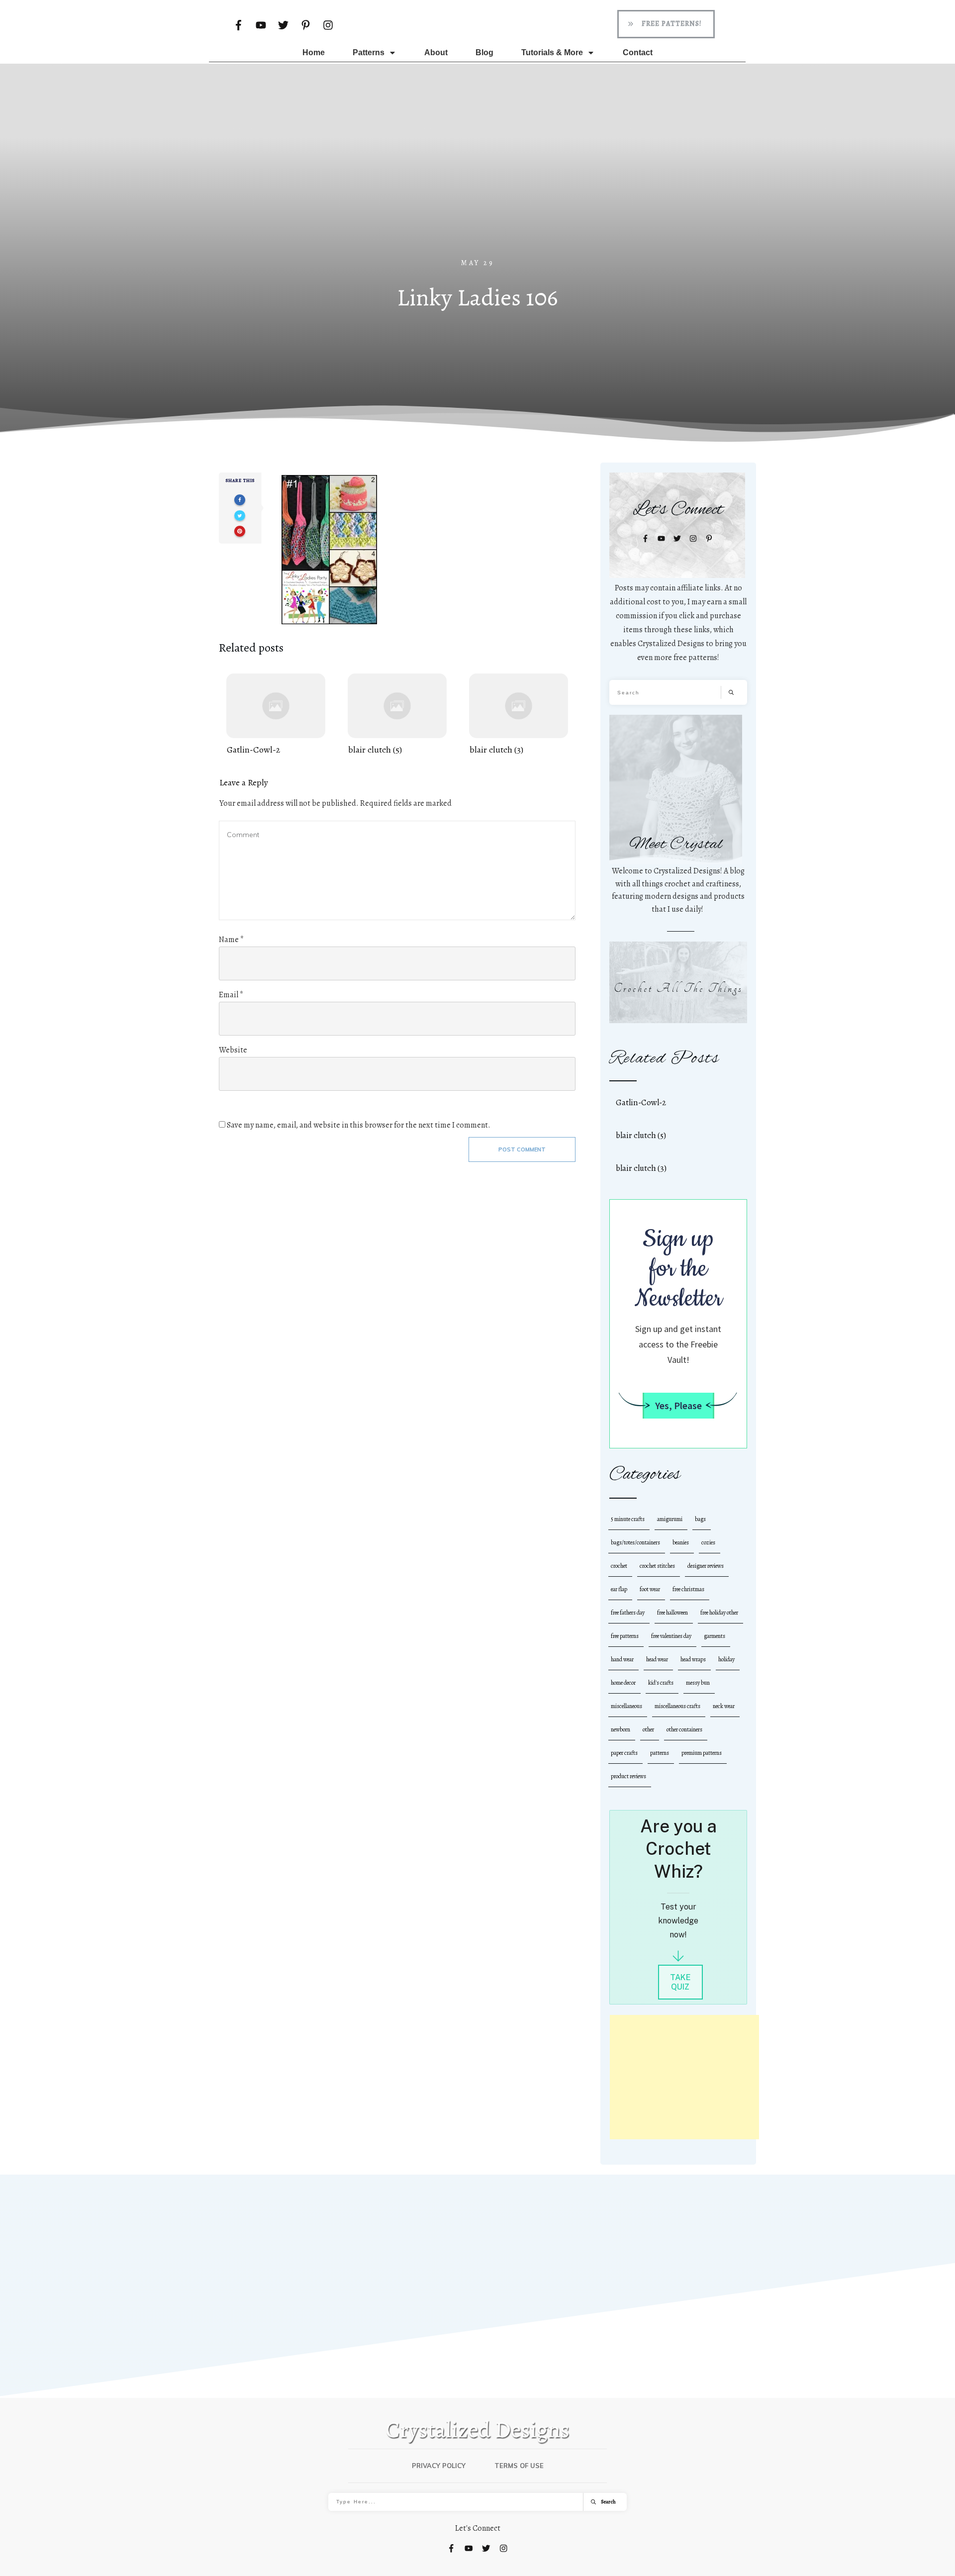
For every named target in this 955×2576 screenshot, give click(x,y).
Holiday (726, 1659)
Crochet (619, 1566)
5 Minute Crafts (628, 1519)
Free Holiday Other (719, 1613)
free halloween (672, 1613)
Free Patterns (625, 1636)
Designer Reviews (706, 1566)
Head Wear (657, 1659)
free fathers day (628, 1613)
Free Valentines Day (671, 1636)
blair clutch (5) (397, 715)
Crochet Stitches (657, 1566)
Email (231, 995)
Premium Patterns (702, 1753)
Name (231, 940)
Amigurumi (670, 1519)
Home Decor (623, 1683)
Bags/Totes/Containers (635, 1542)
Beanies (681, 1542)
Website (233, 1050)
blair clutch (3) (519, 715)
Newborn (621, 1729)
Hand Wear (622, 1659)
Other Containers (684, 1729)
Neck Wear (724, 1706)
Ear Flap (619, 1589)
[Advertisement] (477, 184)
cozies (708, 1542)
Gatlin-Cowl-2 (276, 715)
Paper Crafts (624, 1753)
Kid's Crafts (661, 1683)
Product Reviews (628, 1776)
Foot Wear (650, 1589)
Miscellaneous (626, 1706)
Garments (715, 1636)
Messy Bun (698, 1683)
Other (648, 1729)
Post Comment (522, 1149)
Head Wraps (693, 1659)
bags (700, 1519)
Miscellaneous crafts (677, 1706)
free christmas (688, 1589)
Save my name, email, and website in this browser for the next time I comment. (359, 1125)
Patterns (660, 1753)
